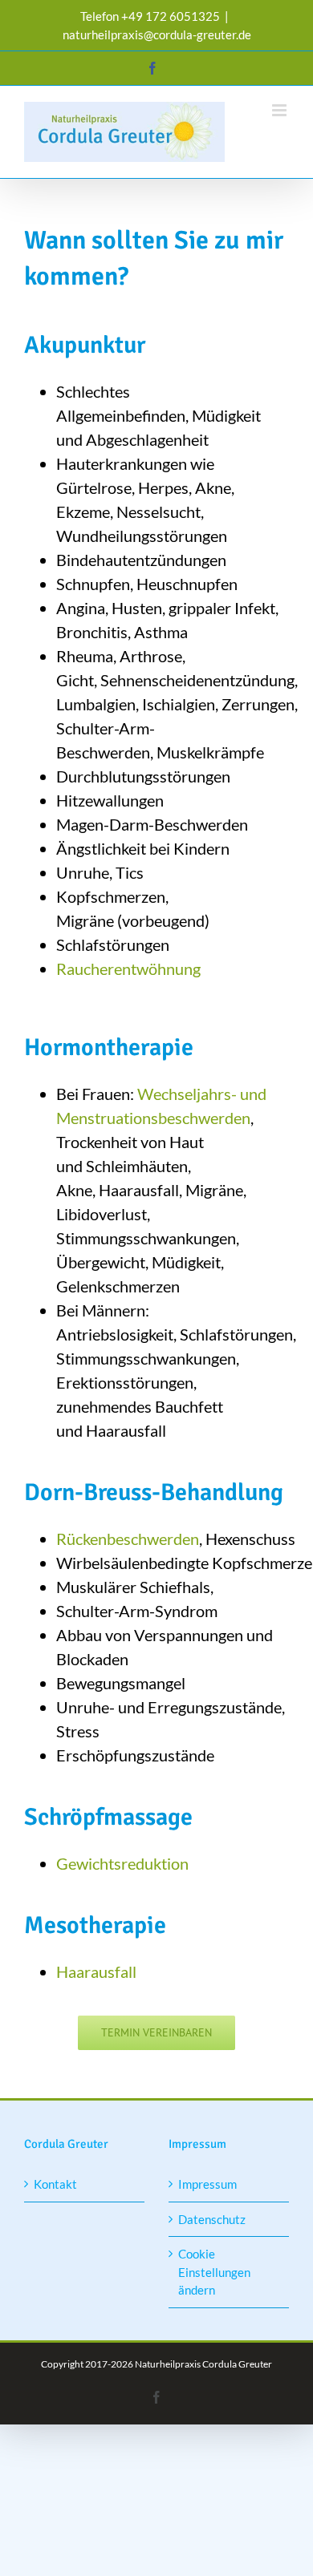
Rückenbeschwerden (128, 1539)
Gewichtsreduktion (122, 1863)
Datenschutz (212, 2219)
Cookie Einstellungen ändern (214, 2272)
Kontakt (55, 2184)
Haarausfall (96, 1971)
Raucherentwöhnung (128, 969)
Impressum (207, 2184)
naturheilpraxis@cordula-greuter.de (157, 34)
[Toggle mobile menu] (280, 110)
